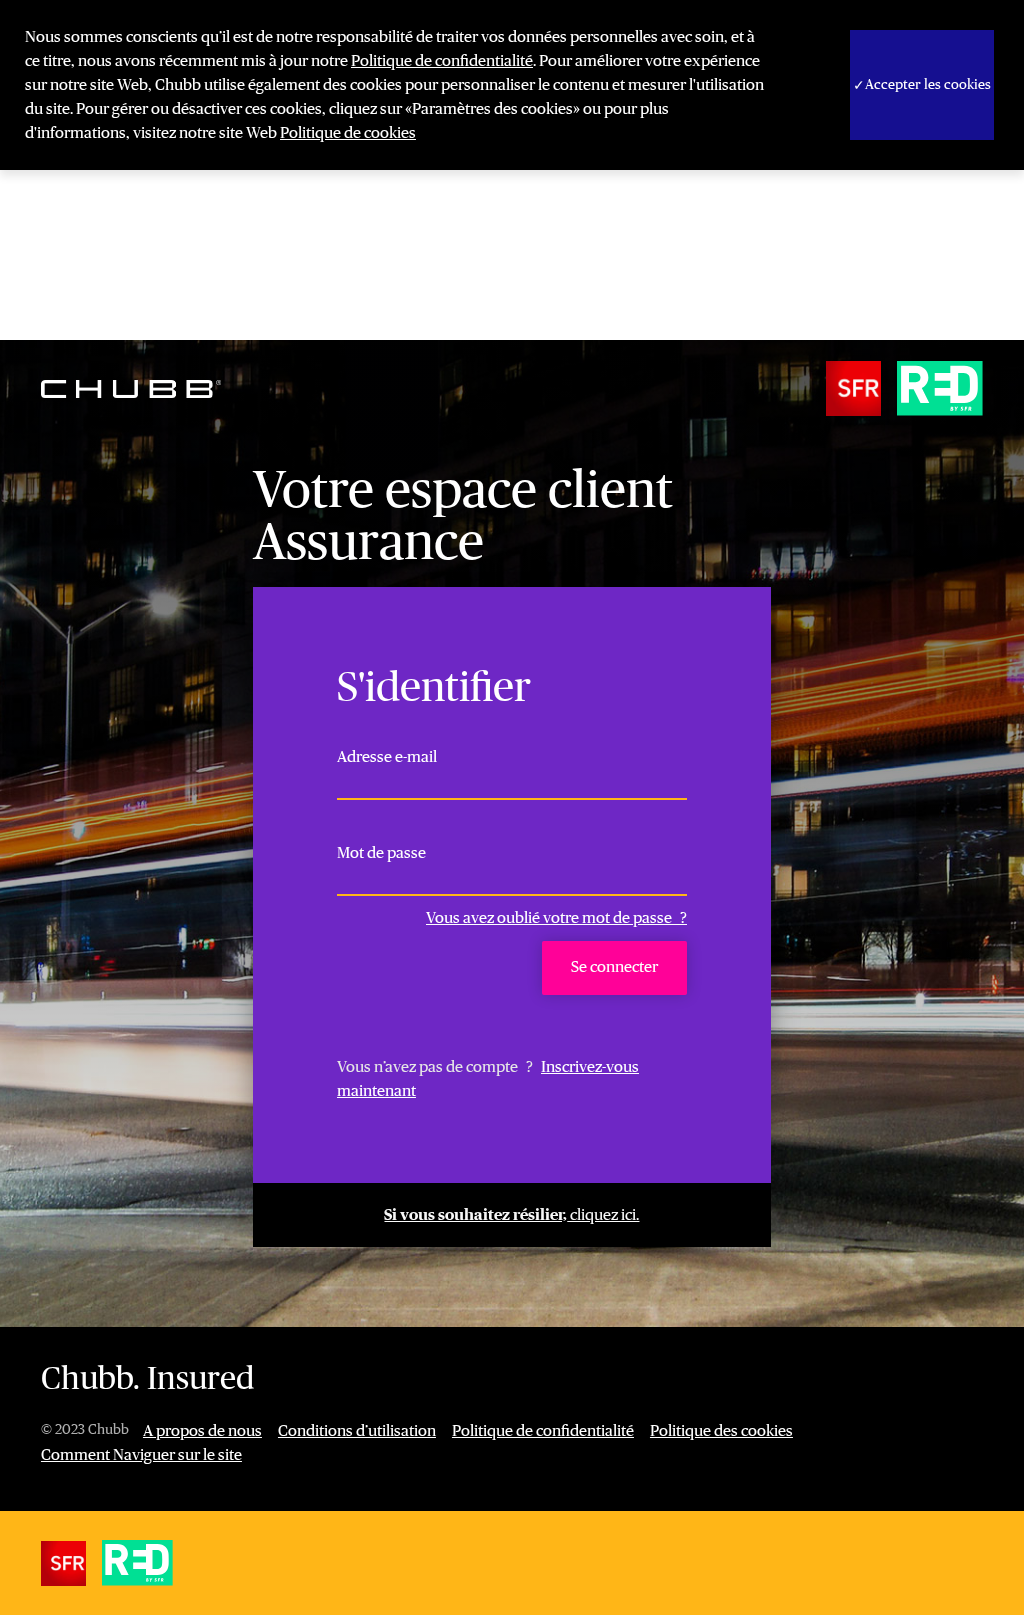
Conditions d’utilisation (357, 1431)
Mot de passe (381, 853)
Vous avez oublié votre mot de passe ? (556, 918)
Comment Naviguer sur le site (141, 1455)
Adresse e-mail (387, 757)
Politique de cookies (348, 133)
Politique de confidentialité (442, 61)
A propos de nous (202, 1431)
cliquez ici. (511, 1215)
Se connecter (614, 967)
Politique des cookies (721, 1431)
